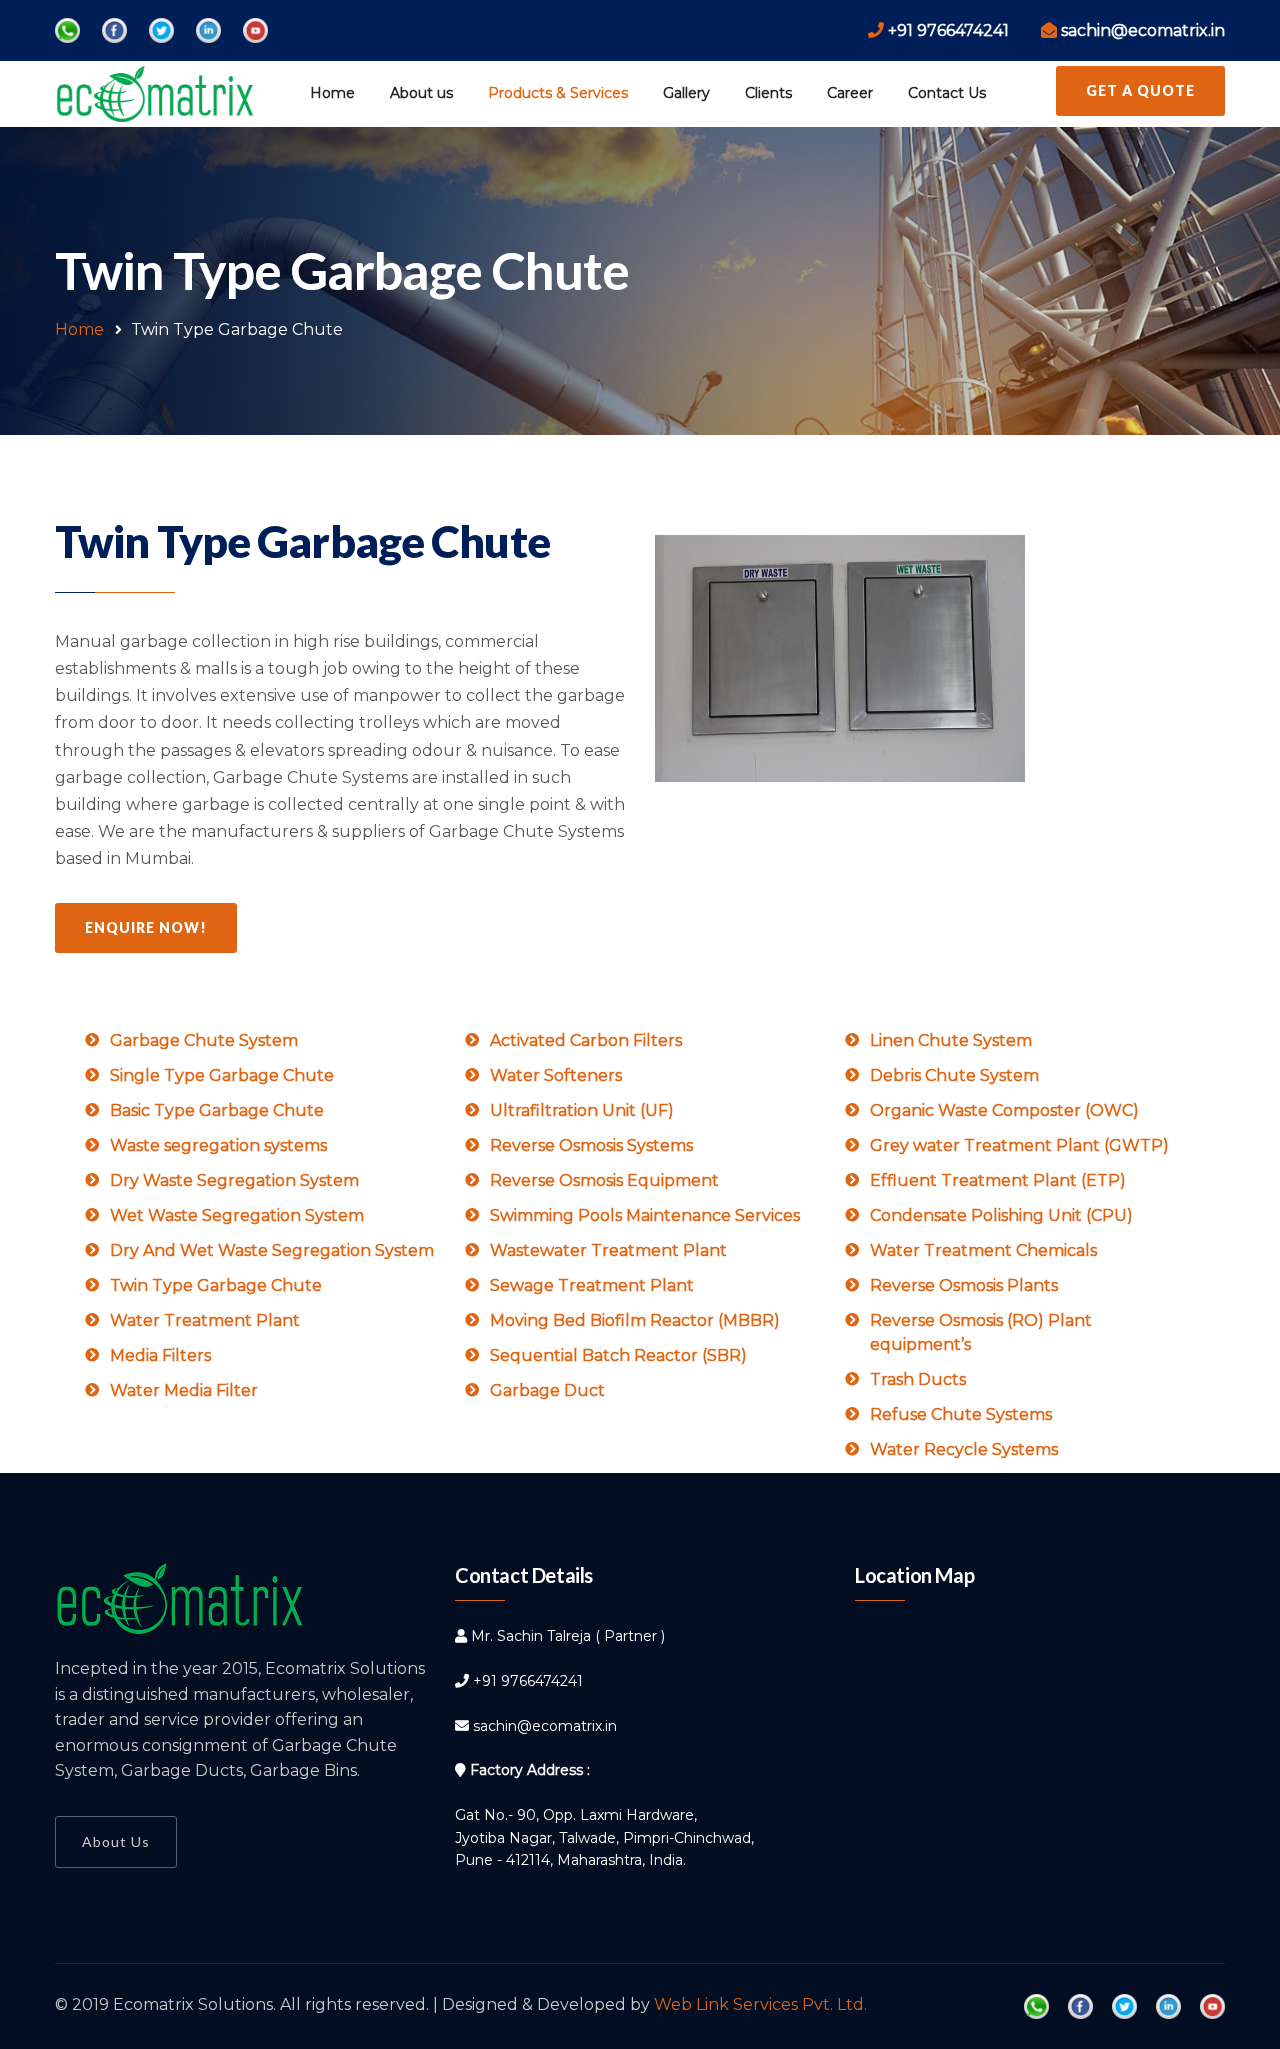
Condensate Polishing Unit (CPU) (1001, 1215)
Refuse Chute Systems (961, 1414)
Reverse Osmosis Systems (591, 1145)
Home (332, 93)
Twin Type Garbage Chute (216, 1285)
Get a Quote (1140, 90)
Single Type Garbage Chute (222, 1075)
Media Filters (160, 1355)
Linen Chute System (951, 1040)
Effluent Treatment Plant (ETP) (998, 1180)
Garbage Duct (547, 1390)
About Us (116, 1841)
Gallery (686, 93)
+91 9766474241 (528, 1681)
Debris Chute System (954, 1075)
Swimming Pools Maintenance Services (645, 1215)
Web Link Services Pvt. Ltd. (760, 2004)
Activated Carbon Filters (586, 1040)
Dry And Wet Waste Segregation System (272, 1250)
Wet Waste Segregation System (237, 1215)
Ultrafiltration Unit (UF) (582, 1110)
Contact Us (947, 93)
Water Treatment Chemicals (983, 1250)
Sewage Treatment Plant (592, 1285)
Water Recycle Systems (964, 1449)
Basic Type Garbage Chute (217, 1110)
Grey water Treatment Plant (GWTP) (1019, 1145)
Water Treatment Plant (205, 1320)
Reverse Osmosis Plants (964, 1285)
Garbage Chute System (204, 1040)
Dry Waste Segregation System (234, 1180)
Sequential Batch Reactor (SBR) (618, 1355)
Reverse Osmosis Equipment (604, 1180)
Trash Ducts (918, 1379)
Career (850, 93)
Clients (768, 93)
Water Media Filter (184, 1390)
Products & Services (558, 93)
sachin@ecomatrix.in (545, 1726)
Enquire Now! (146, 927)
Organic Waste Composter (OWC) (1004, 1110)
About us (421, 93)
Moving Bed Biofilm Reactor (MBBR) (635, 1320)
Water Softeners (556, 1075)
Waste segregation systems (218, 1145)
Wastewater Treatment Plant (608, 1250)
